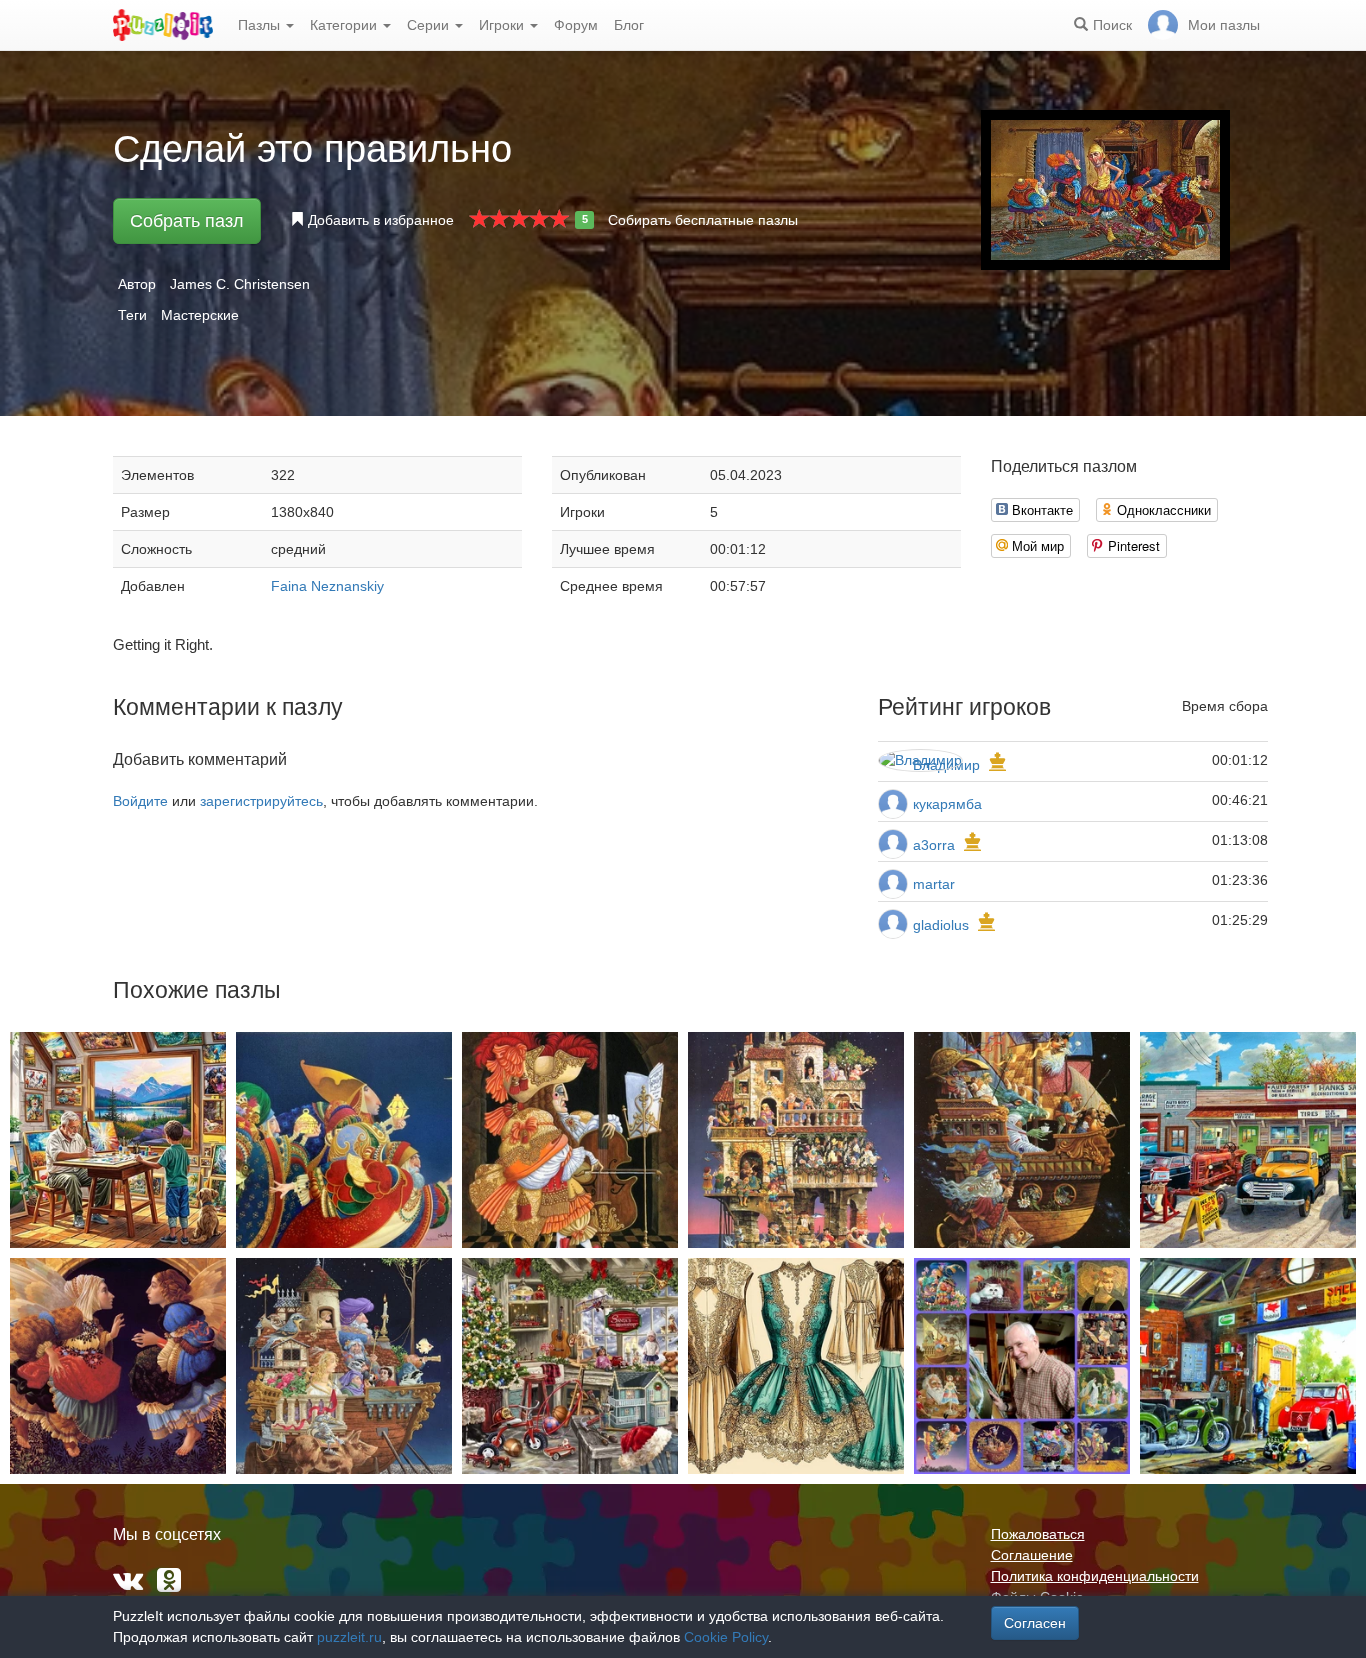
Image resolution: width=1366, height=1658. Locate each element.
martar (934, 884)
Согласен (1035, 1623)
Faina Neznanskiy (327, 586)
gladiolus (941, 925)
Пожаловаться (1038, 1534)
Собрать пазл (187, 221)
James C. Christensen (240, 284)
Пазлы (261, 25)
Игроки (503, 25)
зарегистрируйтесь (261, 801)
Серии (430, 25)
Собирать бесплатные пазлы (703, 220)
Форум (576, 25)
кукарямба (947, 804)
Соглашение (1032, 1555)
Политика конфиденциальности (1095, 1576)
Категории (345, 25)
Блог (629, 25)
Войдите (140, 801)
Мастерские (200, 315)
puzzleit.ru (349, 1637)
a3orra (934, 845)
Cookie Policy (726, 1637)
